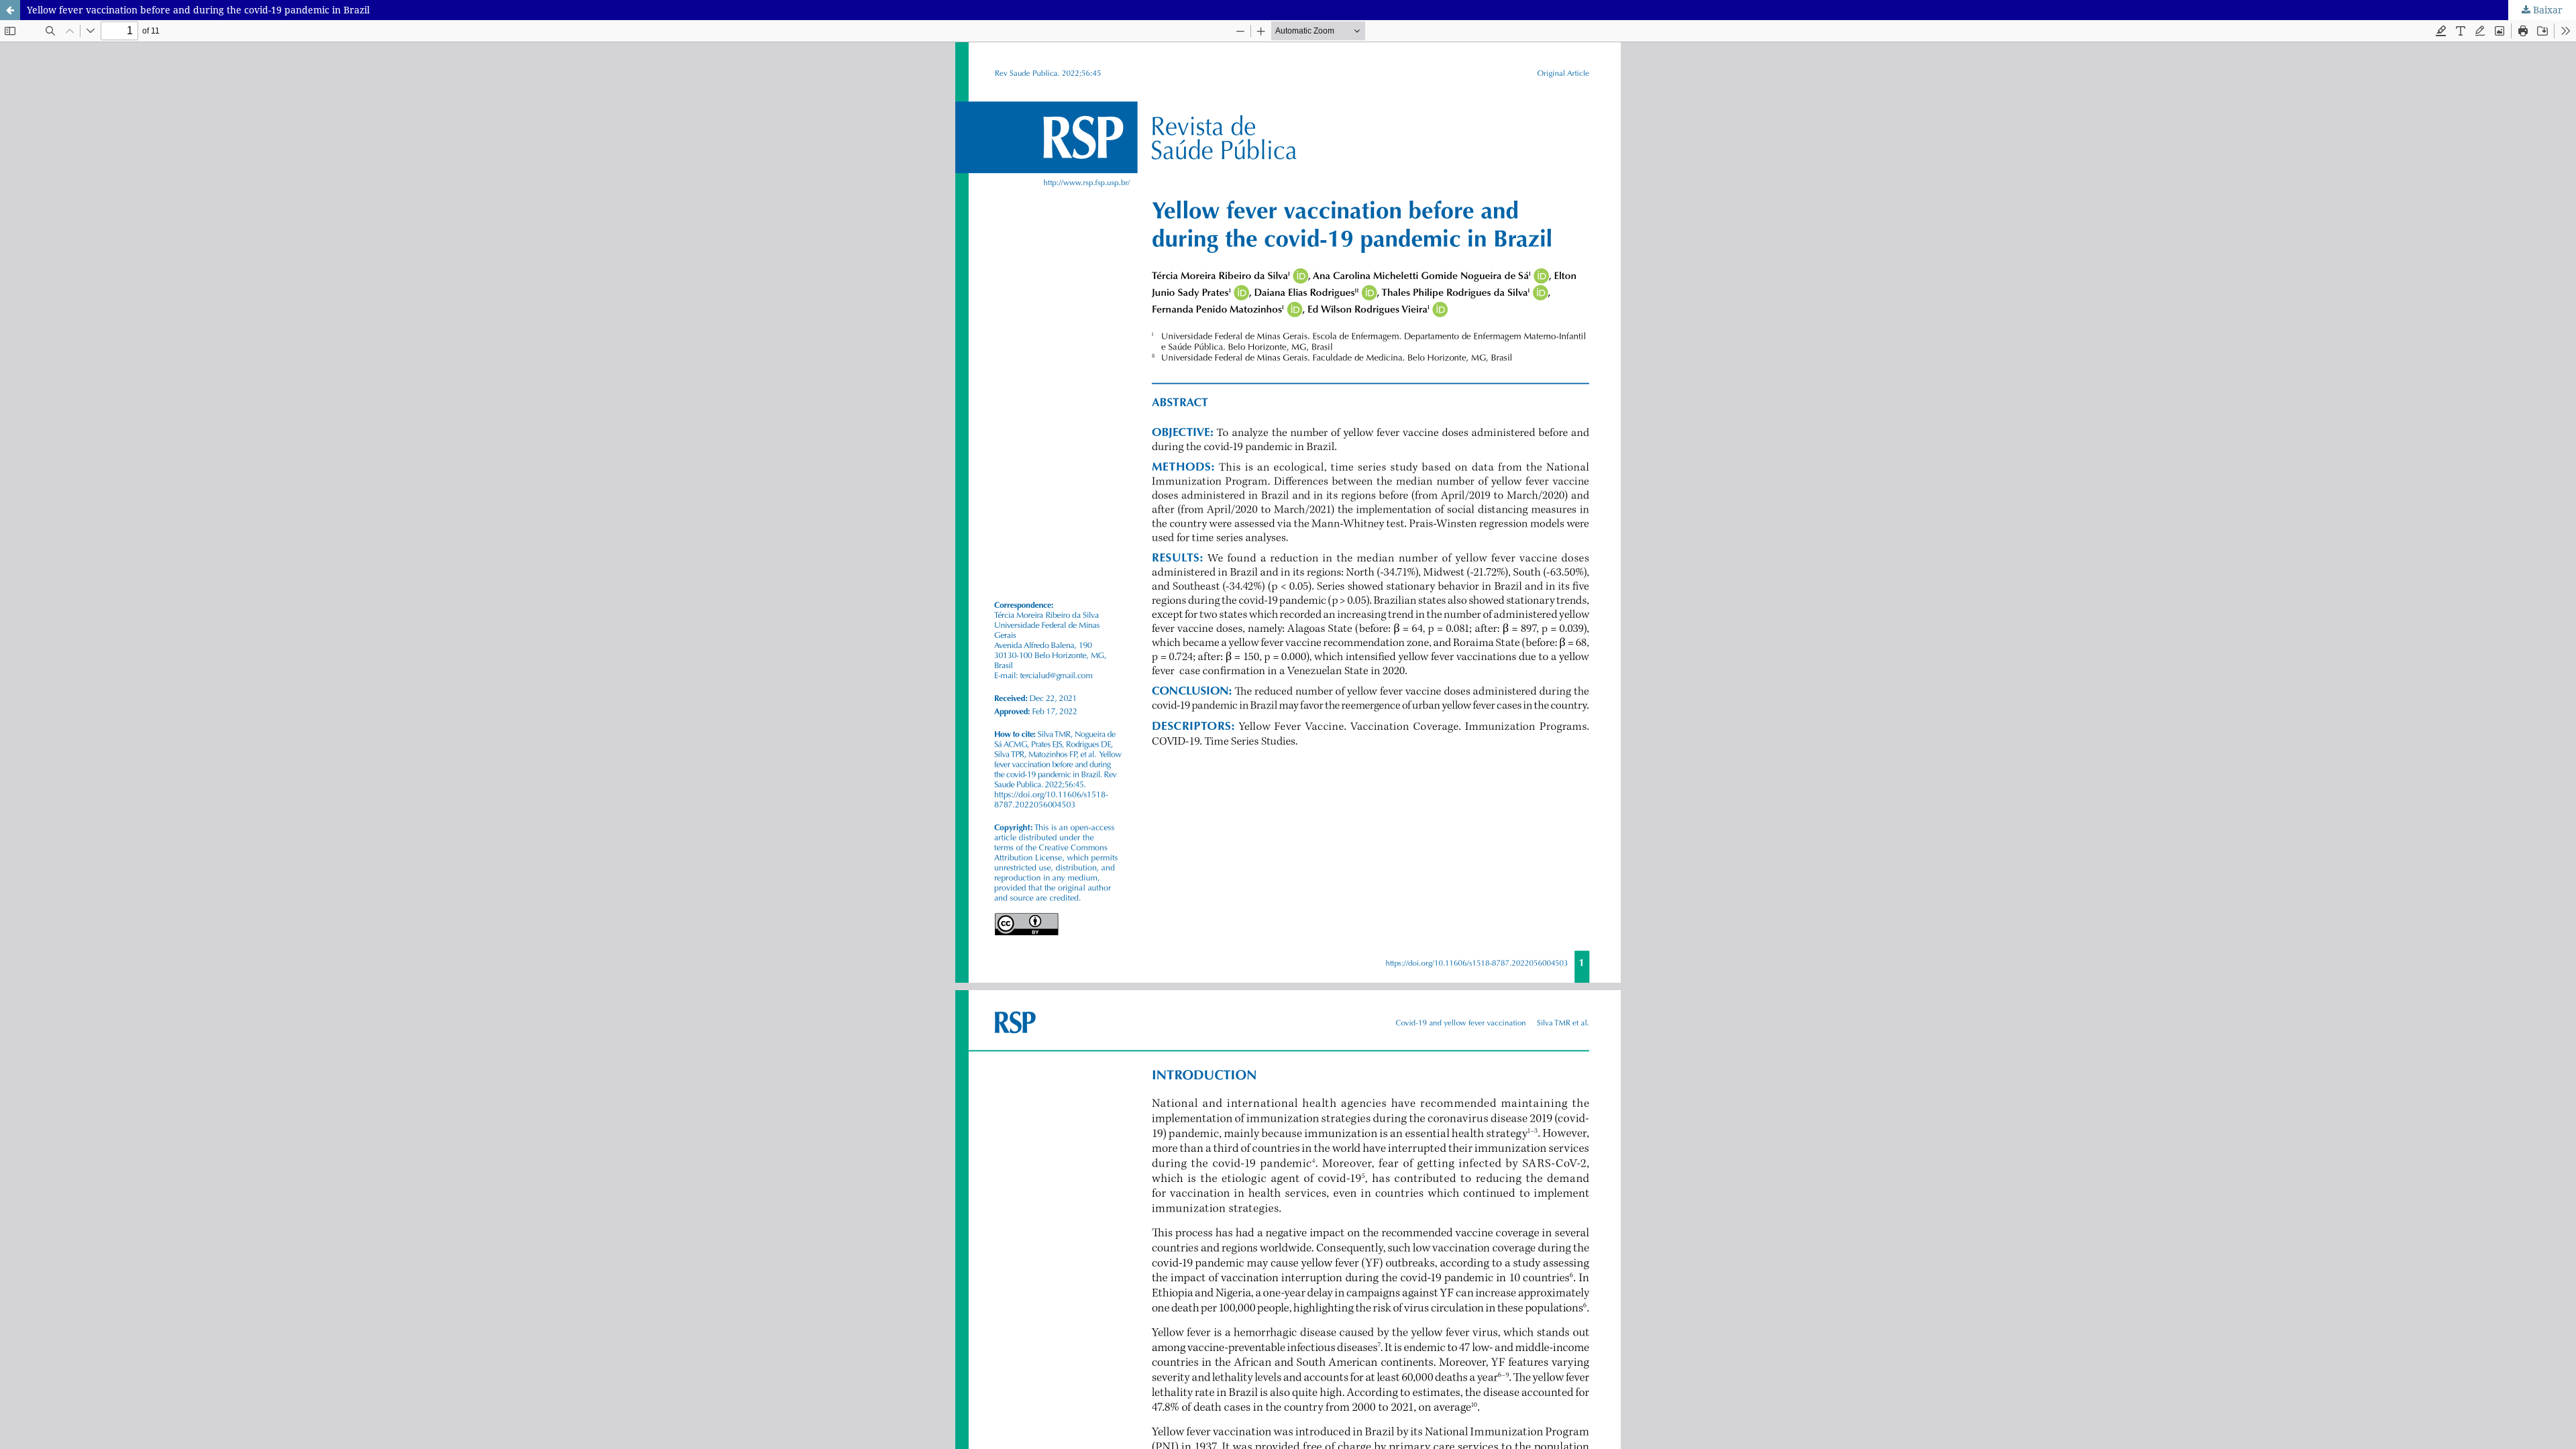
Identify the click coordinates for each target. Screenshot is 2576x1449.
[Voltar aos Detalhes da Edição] (10, 10)
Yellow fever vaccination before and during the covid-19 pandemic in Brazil (198, 10)
